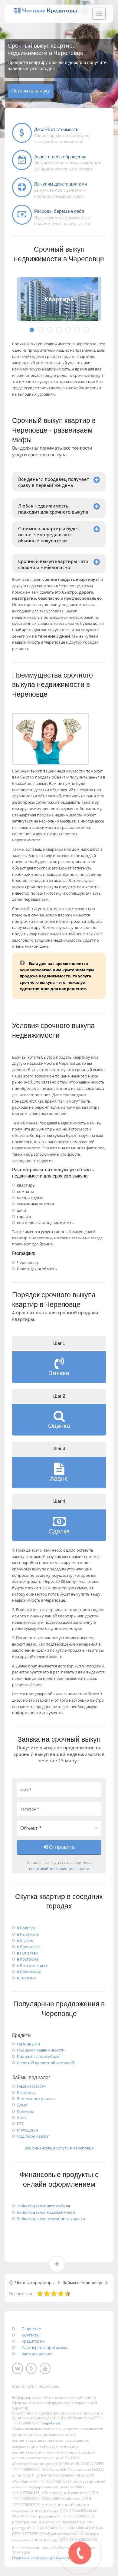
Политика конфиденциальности (41, 2558)
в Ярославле (28, 1947)
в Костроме (28, 1959)
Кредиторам (33, 2341)
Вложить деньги (37, 2354)
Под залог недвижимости (41, 2050)
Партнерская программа (45, 2347)
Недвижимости (31, 2086)
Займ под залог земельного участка (51, 2219)
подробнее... (52, 2423)
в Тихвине (26, 1978)
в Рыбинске (28, 1934)
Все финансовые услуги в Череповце (59, 2148)
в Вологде (26, 1928)
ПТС (21, 2124)
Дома (22, 2105)
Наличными (28, 2044)
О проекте (31, 2329)
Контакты (31, 2335)
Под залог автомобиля (38, 2056)
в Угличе (25, 1940)
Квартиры (26, 2092)
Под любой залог (33, 2136)
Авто (21, 2117)
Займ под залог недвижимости (46, 2212)
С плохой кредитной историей (46, 2063)
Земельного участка (36, 2099)
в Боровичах (29, 1972)
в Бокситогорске (33, 1965)
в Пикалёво (28, 1953)
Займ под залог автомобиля (43, 2206)
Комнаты (26, 2111)
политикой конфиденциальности (59, 1868)
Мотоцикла (28, 2130)
